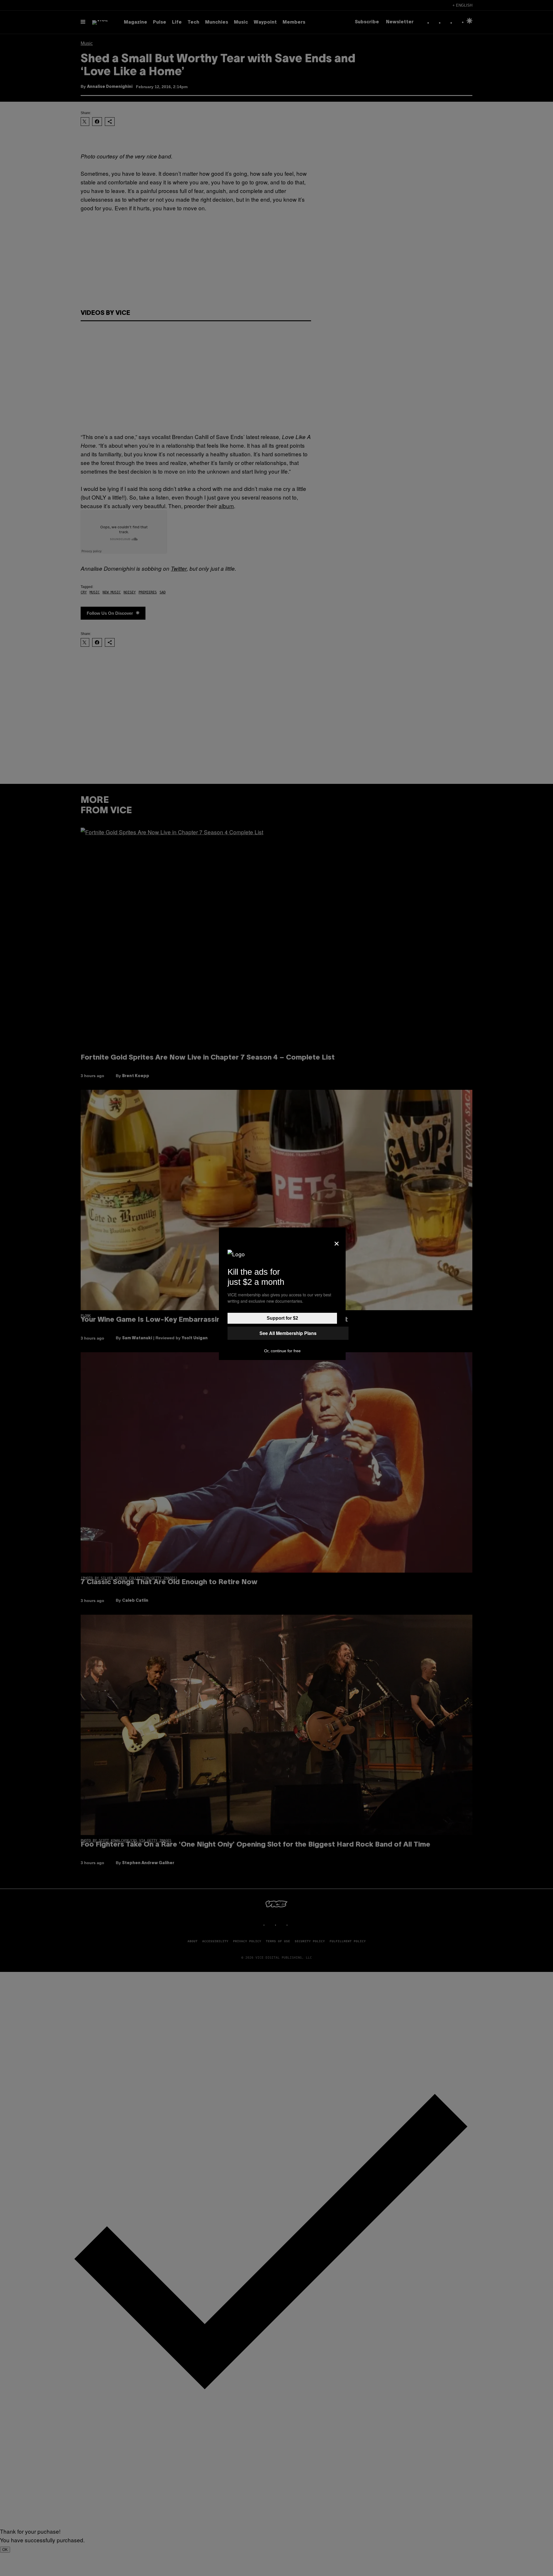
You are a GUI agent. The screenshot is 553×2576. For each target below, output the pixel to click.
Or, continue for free (282, 1351)
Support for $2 (282, 1318)
